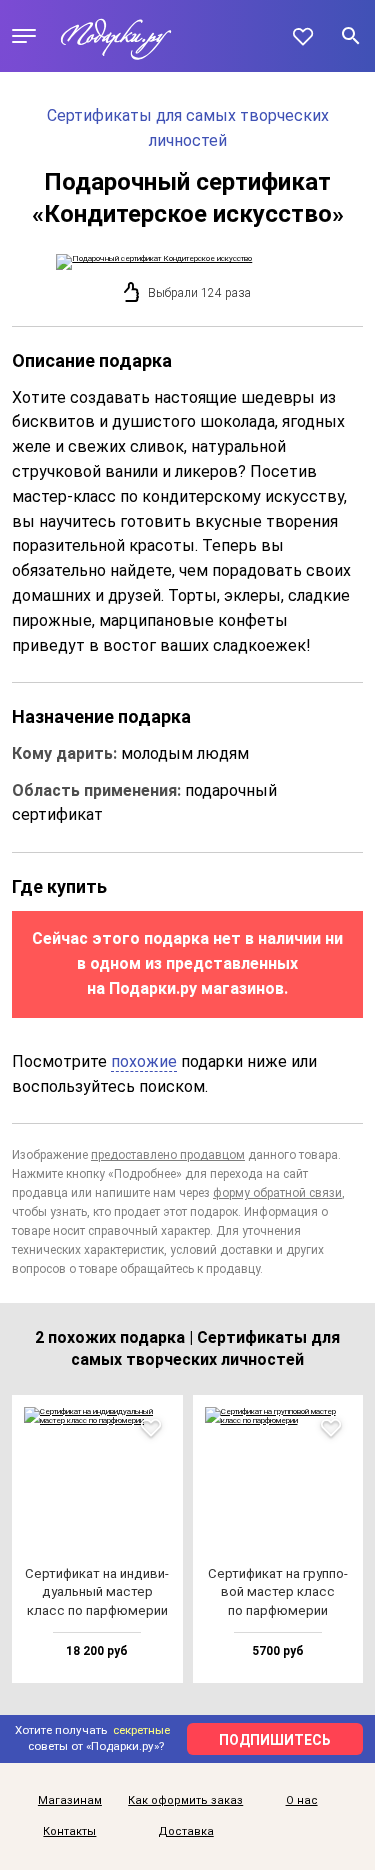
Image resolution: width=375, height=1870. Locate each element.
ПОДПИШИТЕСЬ (275, 1740)
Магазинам (70, 1801)
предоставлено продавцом (168, 1155)
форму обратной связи (277, 1193)
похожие (144, 1061)
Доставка (186, 1832)
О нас (302, 1801)
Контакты (69, 1832)
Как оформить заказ (185, 1801)
